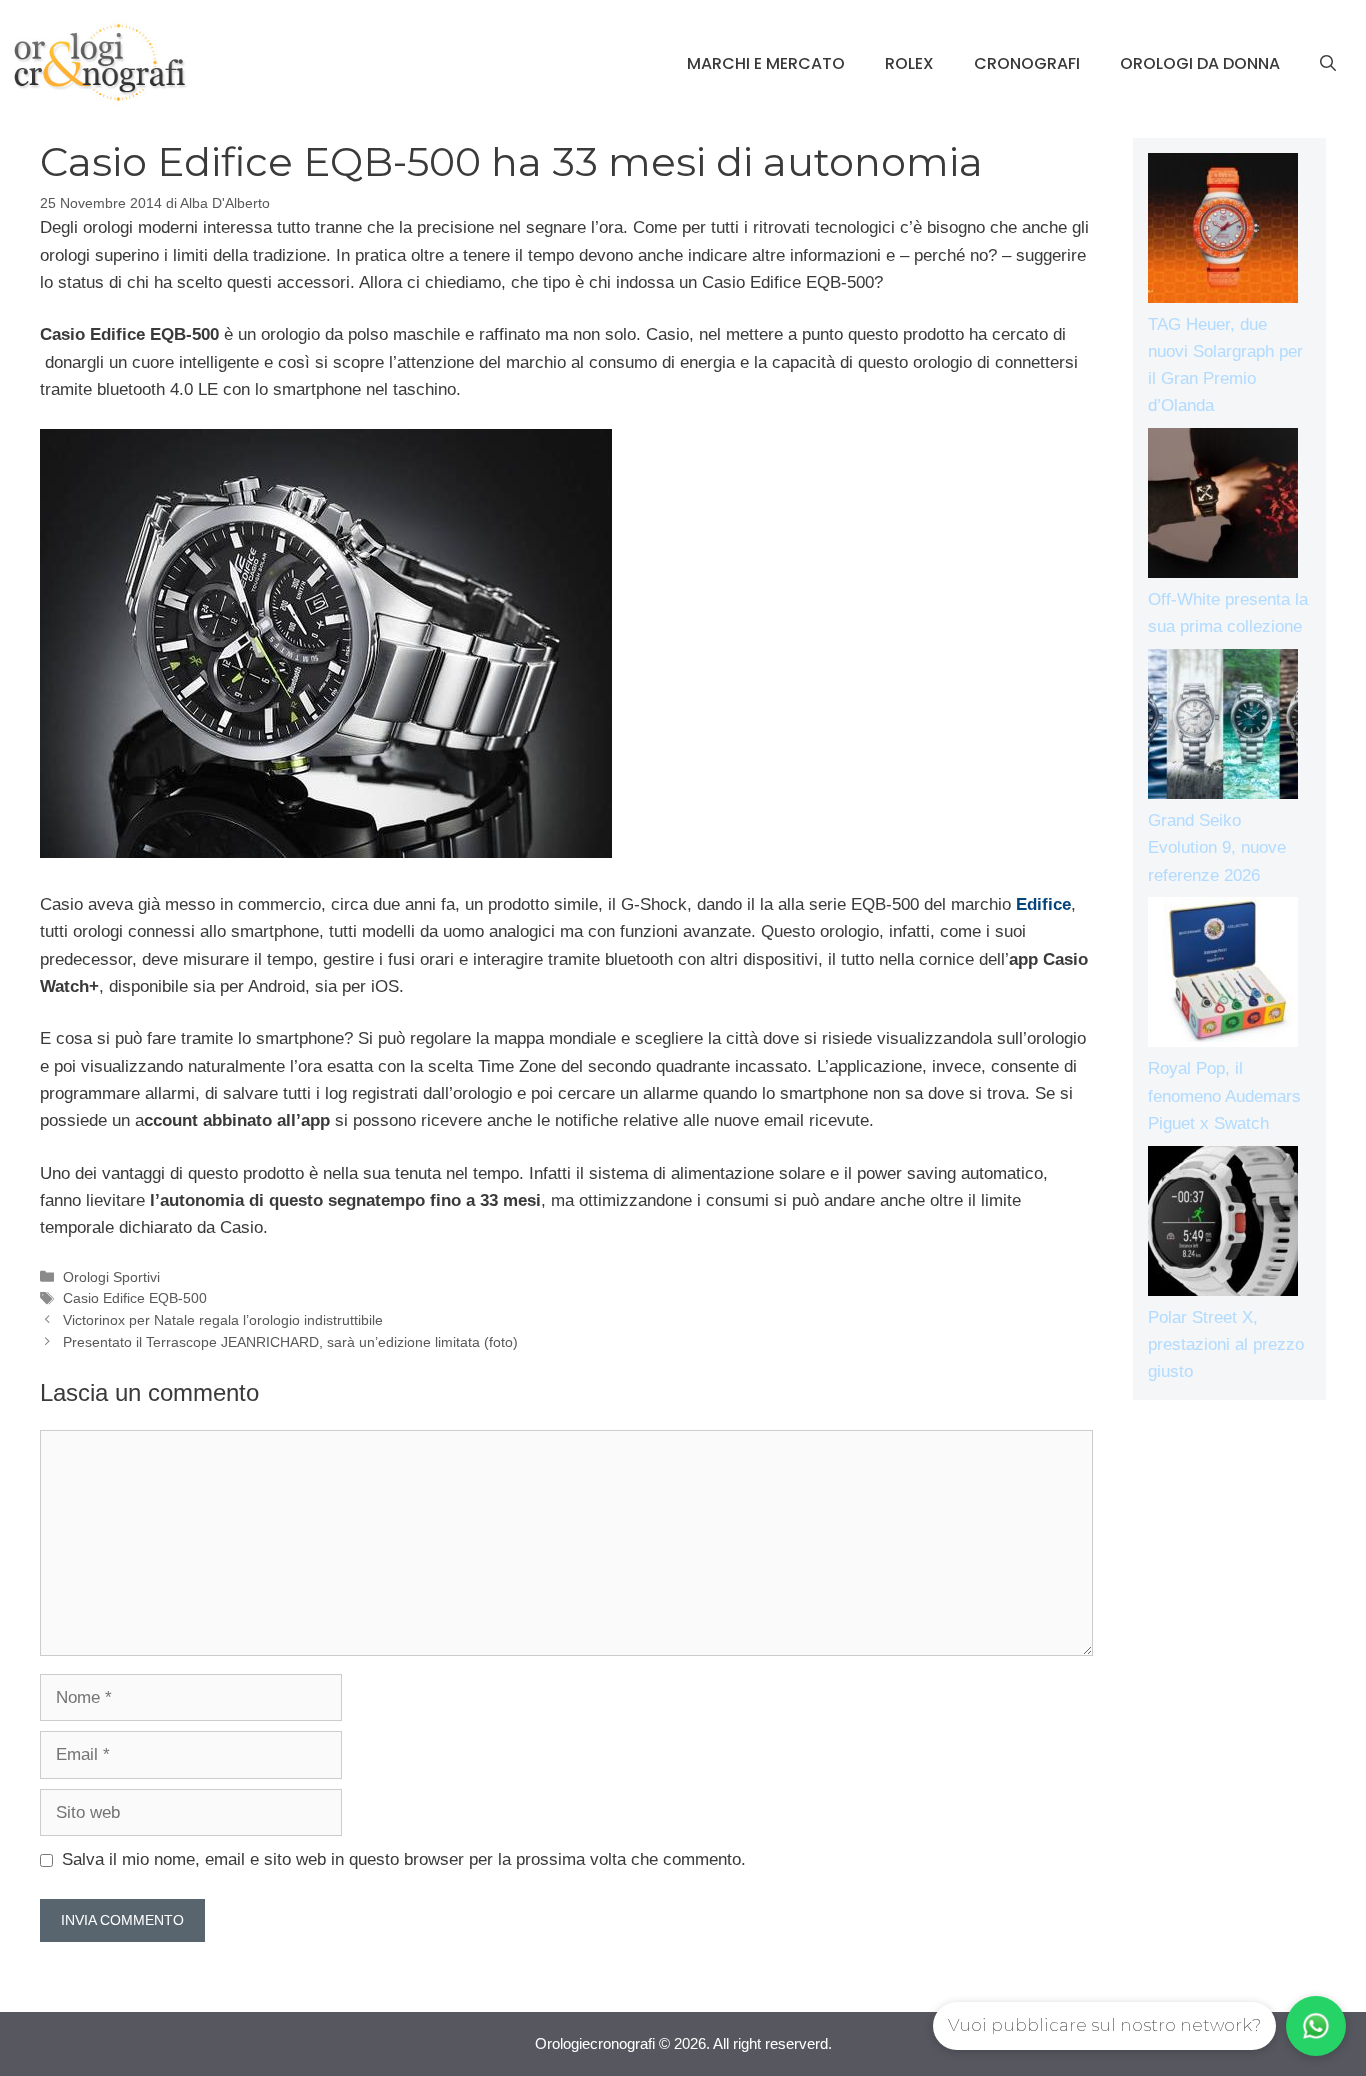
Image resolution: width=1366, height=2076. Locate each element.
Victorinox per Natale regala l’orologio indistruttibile (223, 1320)
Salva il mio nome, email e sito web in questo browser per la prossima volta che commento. (404, 1859)
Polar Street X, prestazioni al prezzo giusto (1226, 1344)
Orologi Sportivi (111, 1277)
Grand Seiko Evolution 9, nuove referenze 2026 (1217, 847)
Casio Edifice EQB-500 (135, 1298)
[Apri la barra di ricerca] (1328, 64)
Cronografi (1027, 63)
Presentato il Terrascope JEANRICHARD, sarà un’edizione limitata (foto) (290, 1342)
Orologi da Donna (1200, 63)
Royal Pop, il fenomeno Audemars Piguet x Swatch (1224, 1095)
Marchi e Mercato (766, 63)
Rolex (909, 63)
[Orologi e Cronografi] (100, 62)
